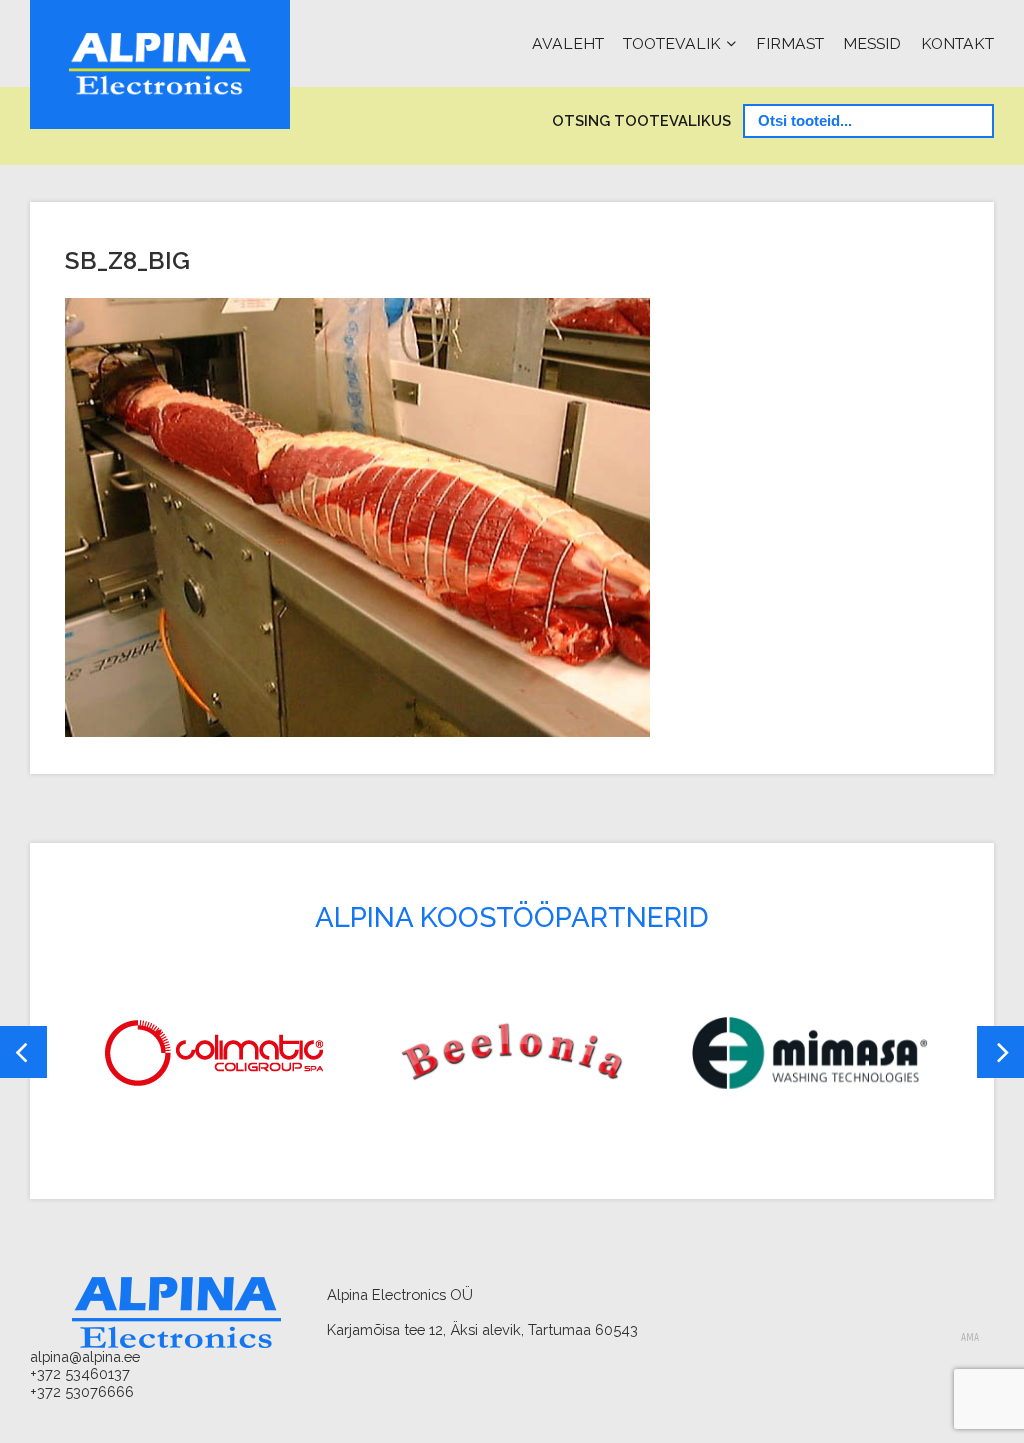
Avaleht (568, 43)
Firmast (790, 43)
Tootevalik (672, 43)
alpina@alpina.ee (85, 1356)
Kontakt (957, 43)
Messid (872, 43)
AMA (970, 1338)
